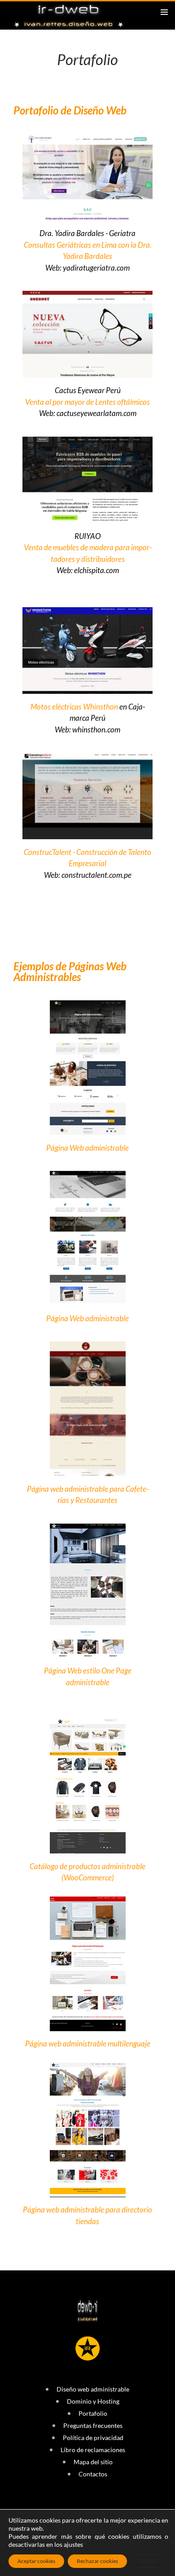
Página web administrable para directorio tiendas (87, 2215)
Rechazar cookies (97, 2561)
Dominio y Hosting (93, 2401)
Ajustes (148, 2561)
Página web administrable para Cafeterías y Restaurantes (88, 1495)
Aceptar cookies (36, 2561)
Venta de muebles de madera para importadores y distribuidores (88, 553)
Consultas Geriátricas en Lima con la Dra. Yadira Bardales (88, 251)
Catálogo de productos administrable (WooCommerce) (87, 1872)
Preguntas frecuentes (93, 2425)
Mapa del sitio (93, 2462)
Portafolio (93, 2413)
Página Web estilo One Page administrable (88, 1676)
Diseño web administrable (93, 2389)
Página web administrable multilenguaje (88, 2044)
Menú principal (164, 12)
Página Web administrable (87, 1148)
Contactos (93, 2474)
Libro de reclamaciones (93, 2450)
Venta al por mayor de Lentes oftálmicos (87, 402)
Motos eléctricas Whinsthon (74, 707)
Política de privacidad (93, 2438)
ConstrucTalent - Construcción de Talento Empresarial (87, 858)
